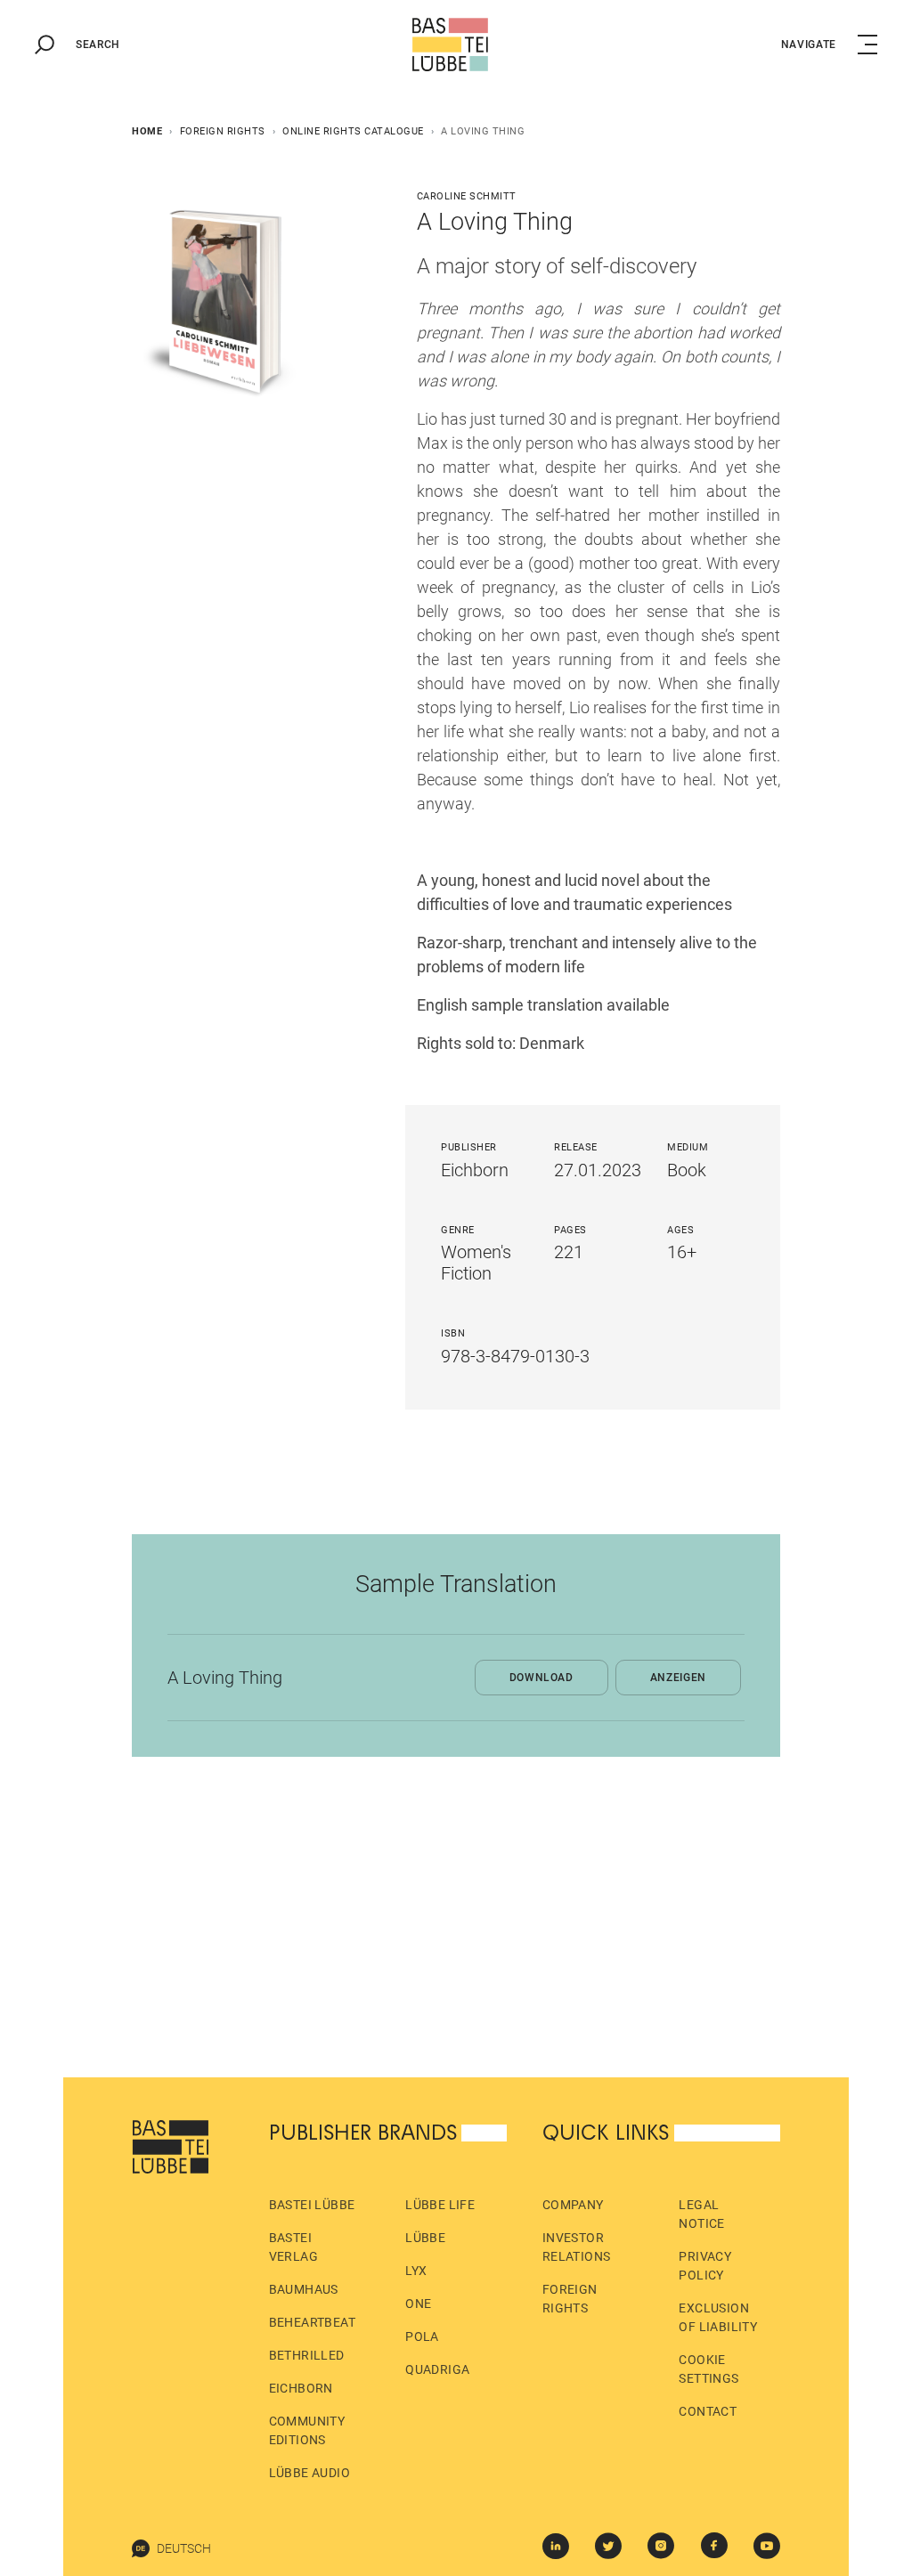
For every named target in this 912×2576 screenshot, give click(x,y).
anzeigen (678, 1678)
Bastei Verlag (293, 2247)
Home (147, 131)
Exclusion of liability (718, 2317)
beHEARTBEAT (312, 2322)
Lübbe (425, 2238)
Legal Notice (701, 2214)
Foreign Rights (223, 131)
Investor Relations (577, 2247)
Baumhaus (304, 2289)
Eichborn (301, 2388)
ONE (418, 2304)
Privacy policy (705, 2266)
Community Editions (307, 2430)
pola (422, 2336)
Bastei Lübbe (312, 2205)
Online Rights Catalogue (353, 131)
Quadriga (437, 2369)
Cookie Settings (708, 2369)
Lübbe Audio (309, 2473)
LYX (416, 2271)
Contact (708, 2411)
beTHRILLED (307, 2355)
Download (541, 1678)
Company (573, 2205)
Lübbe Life (440, 2205)
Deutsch (184, 2548)
